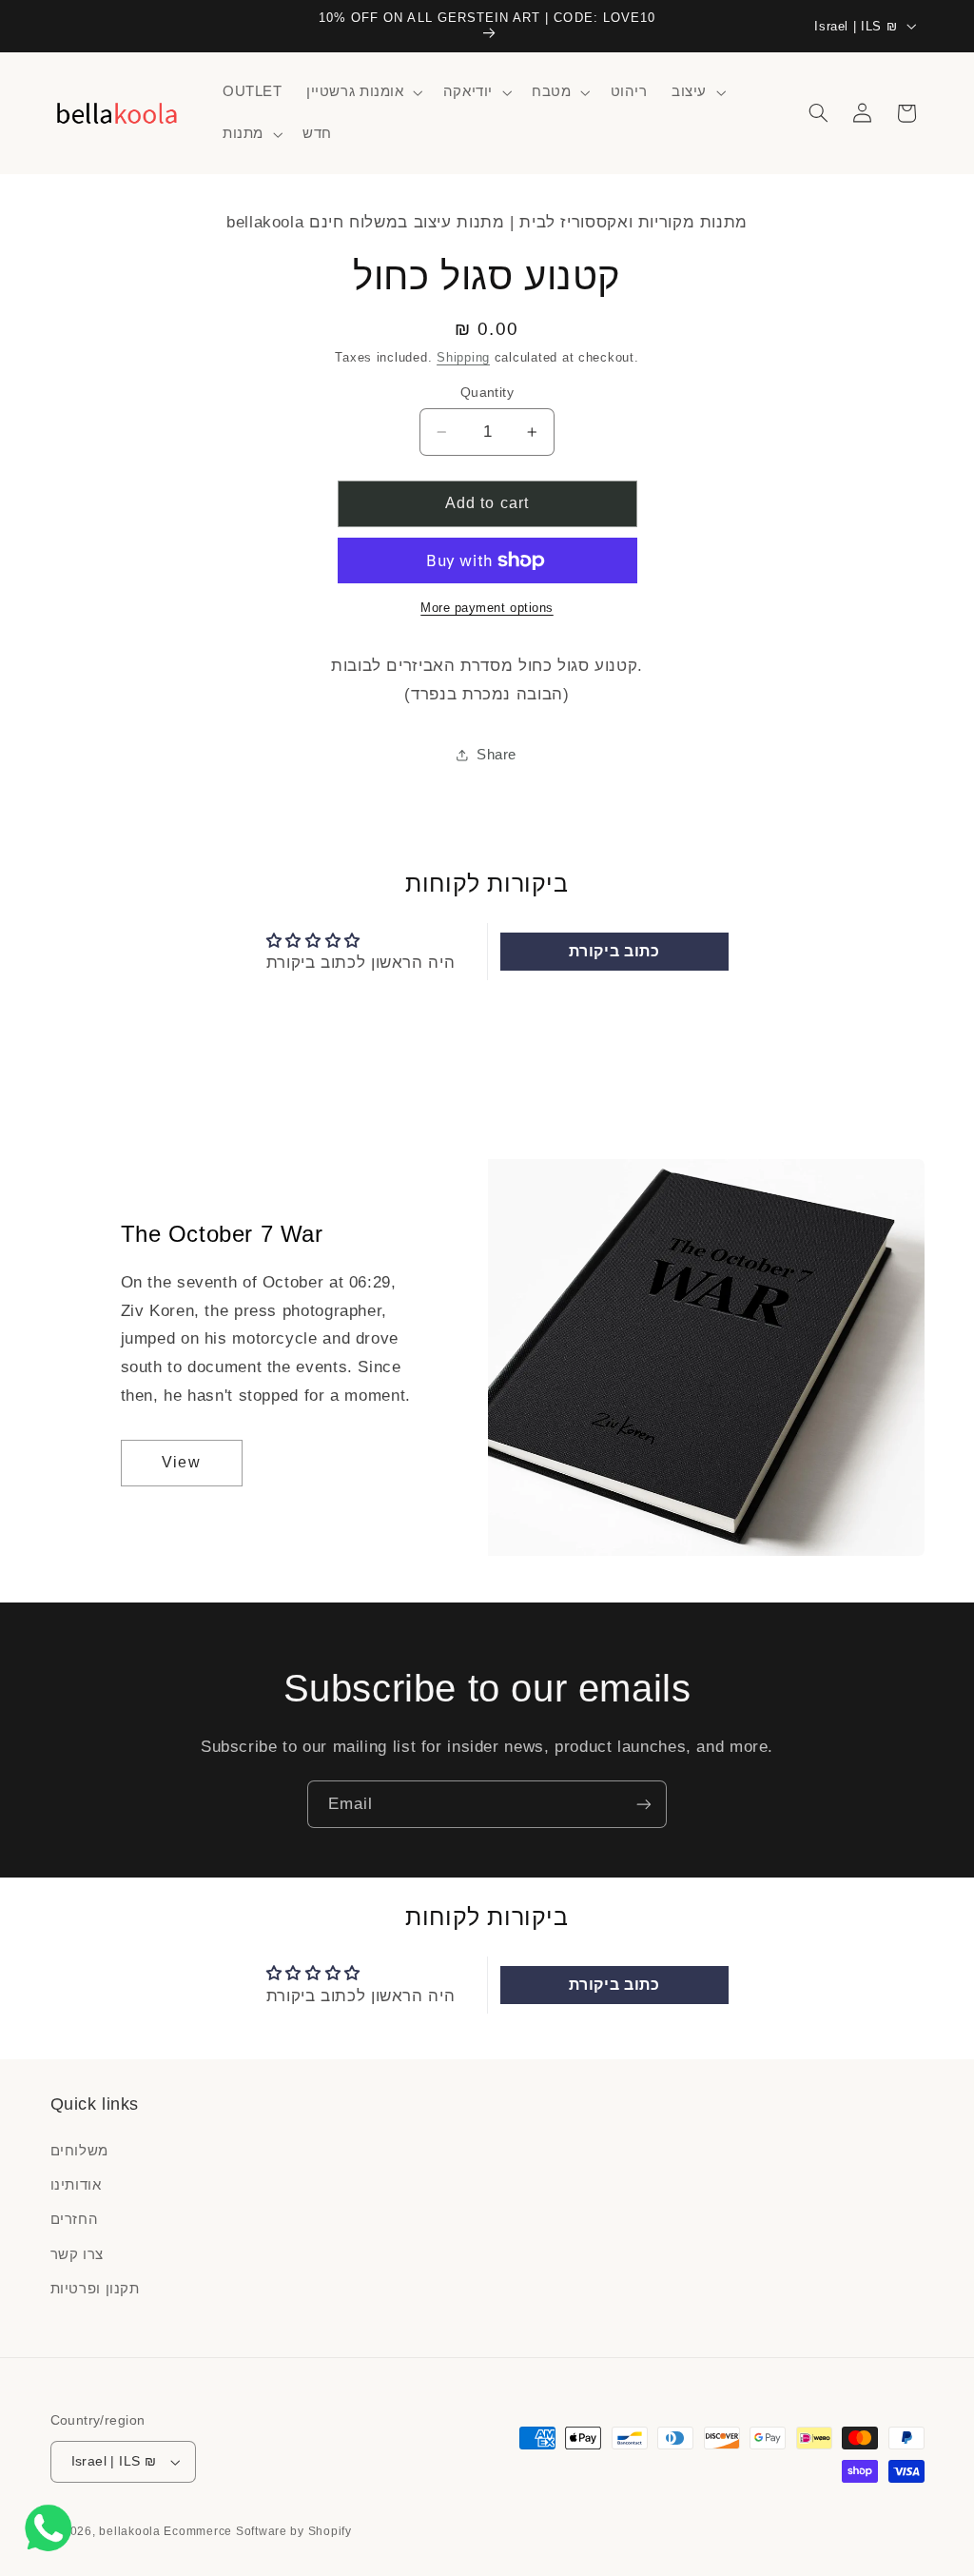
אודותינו (76, 2185)
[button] (362, 92)
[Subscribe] (644, 1804)
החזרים (75, 2219)
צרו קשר (77, 2254)
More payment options (487, 608)
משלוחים (79, 2151)
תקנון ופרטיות (95, 2289)
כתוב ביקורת (614, 951)
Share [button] (497, 755)
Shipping (463, 358)
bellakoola (131, 2531)
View (181, 1462)
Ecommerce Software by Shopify (257, 2531)
